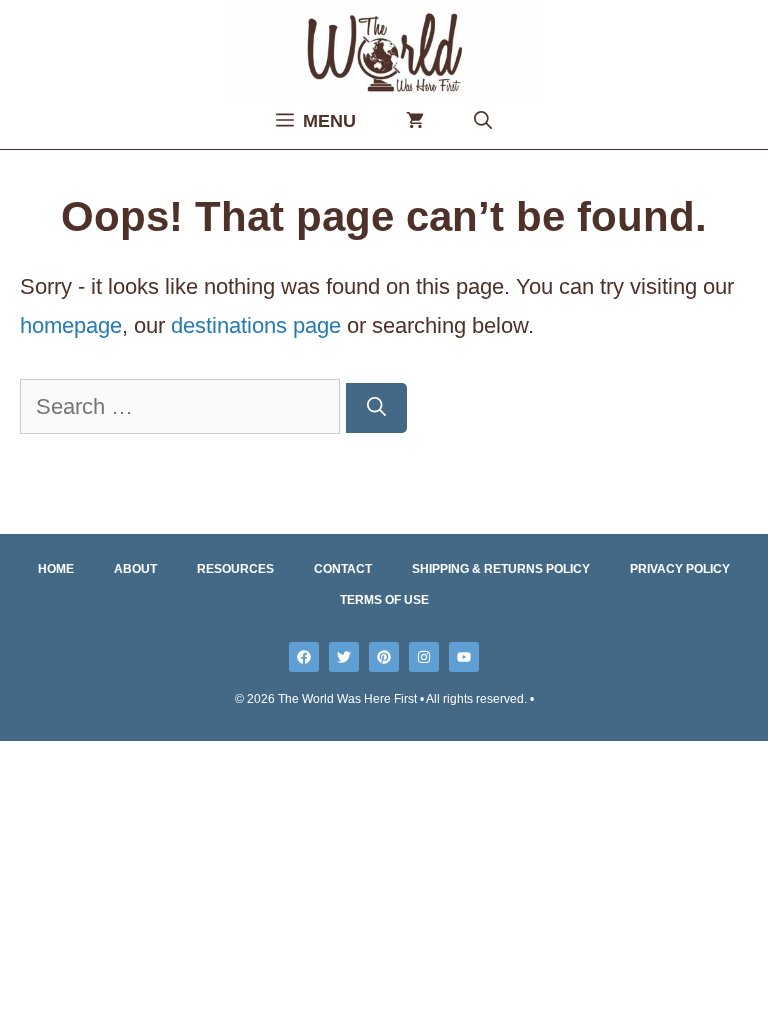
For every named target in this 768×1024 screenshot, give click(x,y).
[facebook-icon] (304, 657)
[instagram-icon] (424, 657)
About (135, 569)
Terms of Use (384, 600)
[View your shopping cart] (415, 121)
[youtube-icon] (464, 657)
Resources (235, 569)
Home (56, 569)
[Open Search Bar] (483, 121)
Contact (343, 569)
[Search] (376, 408)
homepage (71, 325)
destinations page (256, 325)
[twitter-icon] (344, 657)
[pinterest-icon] (384, 657)
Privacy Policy (680, 569)
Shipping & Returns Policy (501, 569)
